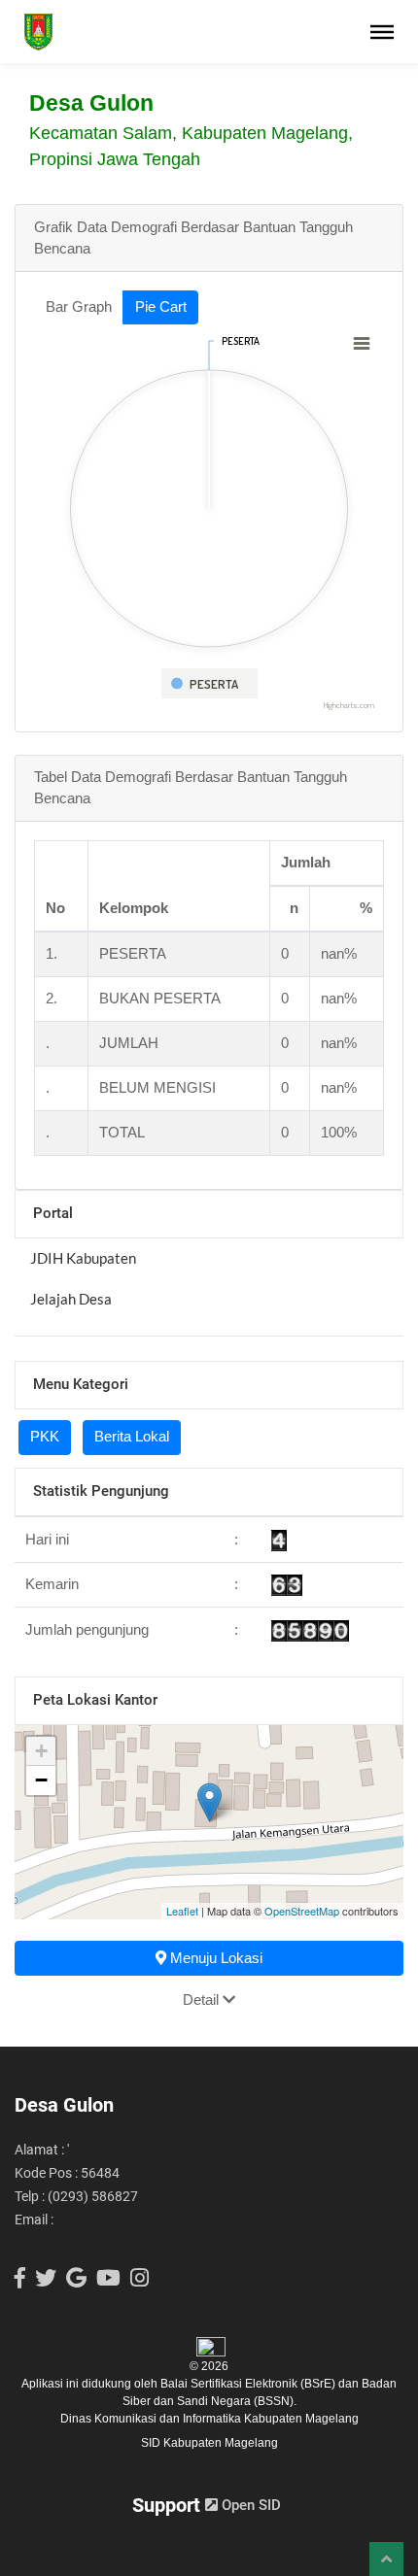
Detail (203, 2000)
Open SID (249, 2505)
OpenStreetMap (302, 1911)
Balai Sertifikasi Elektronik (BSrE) (249, 2384)
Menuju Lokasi (214, 1958)
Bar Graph (79, 306)
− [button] (41, 1780)
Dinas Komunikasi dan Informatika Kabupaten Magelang (209, 2419)
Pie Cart (161, 306)
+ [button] (41, 1751)
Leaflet (182, 1911)
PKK (45, 1436)
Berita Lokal (132, 1436)
